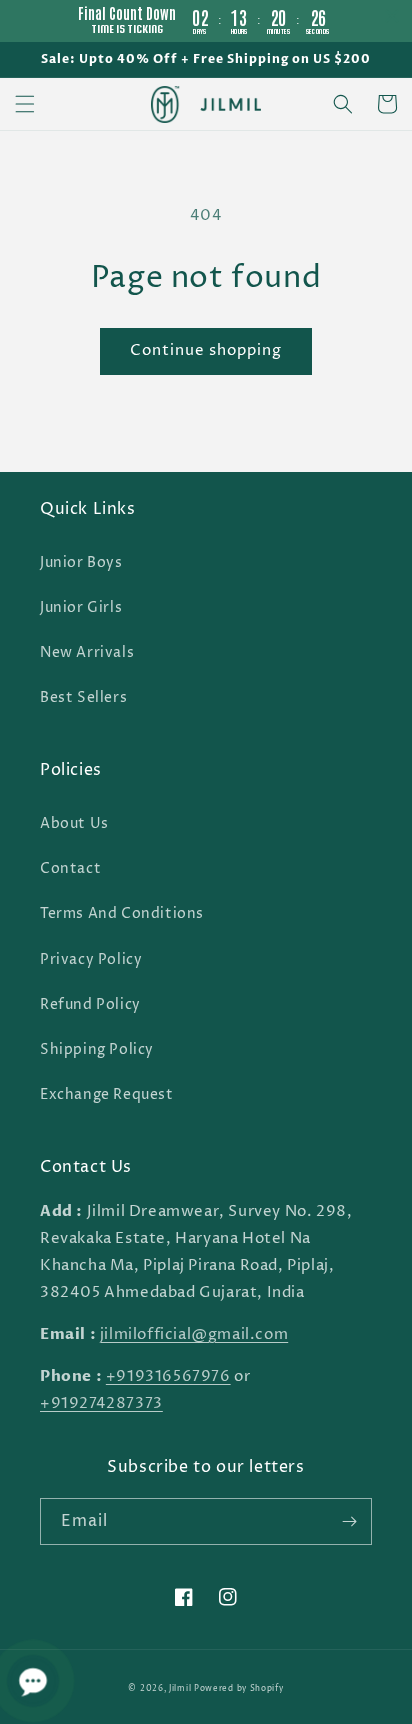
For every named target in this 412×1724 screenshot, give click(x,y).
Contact (70, 868)
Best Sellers (83, 697)
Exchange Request (107, 1094)
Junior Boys (81, 562)
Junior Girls (81, 607)
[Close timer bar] (392, 16)
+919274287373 (101, 1403)
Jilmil (180, 1688)
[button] (25, 104)
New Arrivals (87, 652)
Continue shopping (206, 350)
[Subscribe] (349, 1521)
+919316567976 (168, 1376)
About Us (74, 823)
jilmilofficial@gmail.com (194, 1334)
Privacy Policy (91, 959)
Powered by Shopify (239, 1688)
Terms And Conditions (122, 913)
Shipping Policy (97, 1049)
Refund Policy (90, 1004)
